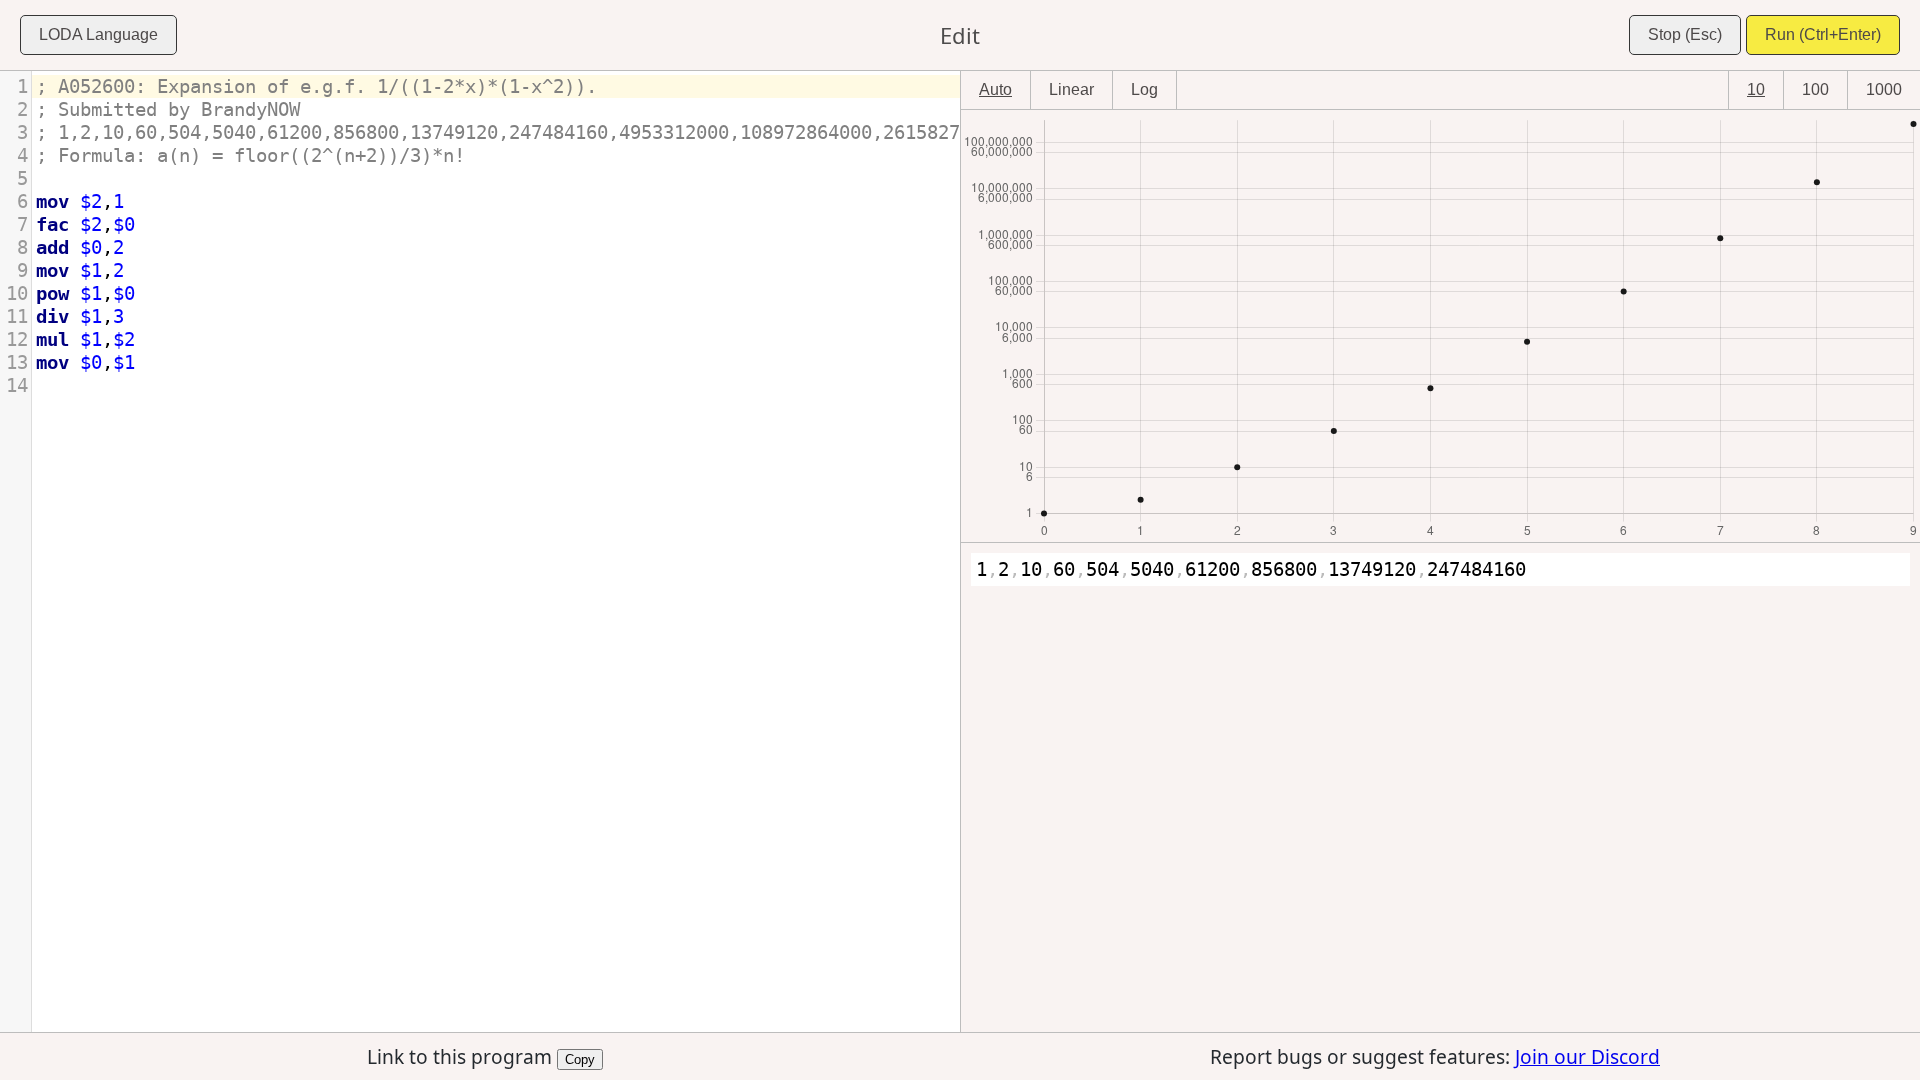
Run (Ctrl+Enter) (1823, 34)
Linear (1071, 89)
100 (1815, 89)
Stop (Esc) (1685, 34)
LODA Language (98, 34)
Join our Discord (1587, 1056)
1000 (1884, 89)
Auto (995, 89)
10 (1756, 89)
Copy (580, 1058)
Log (1144, 89)
